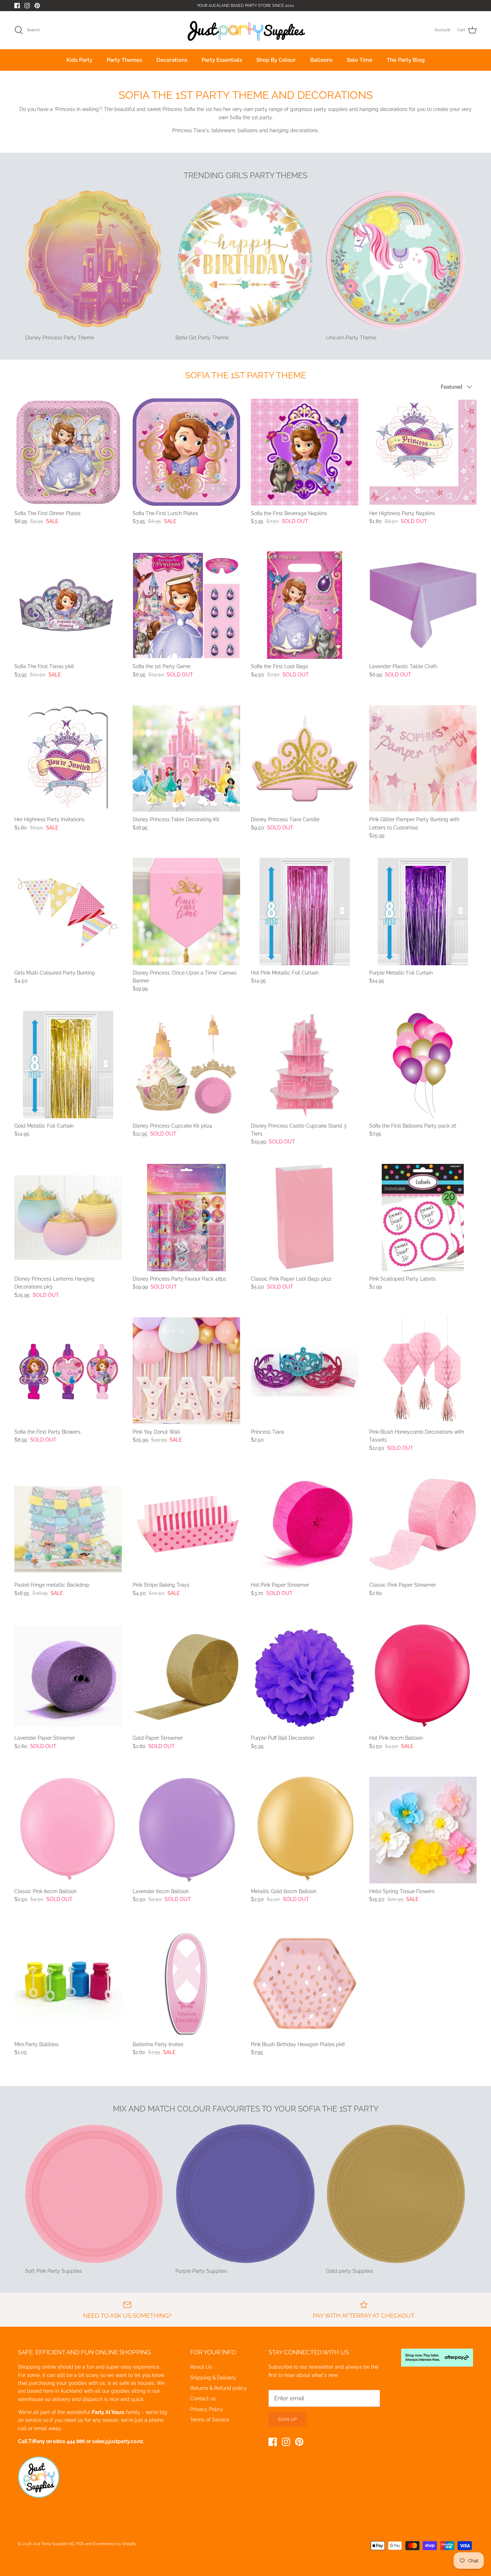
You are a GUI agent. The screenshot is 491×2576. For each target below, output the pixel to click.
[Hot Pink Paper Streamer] (305, 1524)
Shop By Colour (276, 60)
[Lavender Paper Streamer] (68, 1677)
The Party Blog (406, 60)
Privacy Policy (207, 2409)
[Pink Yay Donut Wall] (186, 1371)
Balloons (321, 60)
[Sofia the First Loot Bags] (305, 605)
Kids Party (79, 60)
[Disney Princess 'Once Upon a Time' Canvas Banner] (186, 912)
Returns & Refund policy (219, 2388)
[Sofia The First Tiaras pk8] (68, 605)
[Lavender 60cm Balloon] (186, 1830)
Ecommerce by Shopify (115, 2544)
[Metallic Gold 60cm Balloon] (305, 1830)
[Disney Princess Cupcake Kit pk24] (186, 1065)
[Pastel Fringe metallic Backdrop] (68, 1524)
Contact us (203, 2399)
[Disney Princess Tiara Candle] (305, 758)
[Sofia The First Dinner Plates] (68, 452)
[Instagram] (27, 6)
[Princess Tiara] (305, 1371)
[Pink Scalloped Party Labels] (423, 1218)
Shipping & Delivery (213, 2378)
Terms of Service (210, 2420)
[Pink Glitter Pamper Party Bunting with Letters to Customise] (423, 758)
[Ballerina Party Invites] (186, 1983)
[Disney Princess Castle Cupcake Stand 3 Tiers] (305, 1065)
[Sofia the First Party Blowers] (68, 1371)
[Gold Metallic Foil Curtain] (68, 1065)
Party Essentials (222, 60)
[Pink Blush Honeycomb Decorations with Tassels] (423, 1371)
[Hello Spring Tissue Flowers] (423, 1830)
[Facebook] (17, 6)
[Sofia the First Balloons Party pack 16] (423, 1065)
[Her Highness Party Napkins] (423, 452)
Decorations (172, 60)
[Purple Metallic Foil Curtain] (423, 912)
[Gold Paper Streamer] (186, 1677)
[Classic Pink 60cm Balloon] (68, 1830)
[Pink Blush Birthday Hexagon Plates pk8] (305, 1983)
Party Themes (124, 60)
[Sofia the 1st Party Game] (186, 605)
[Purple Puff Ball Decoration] (305, 1677)
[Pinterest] (37, 6)
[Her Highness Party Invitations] (68, 758)
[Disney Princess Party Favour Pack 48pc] (186, 1218)
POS (80, 2544)
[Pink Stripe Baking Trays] (186, 1524)
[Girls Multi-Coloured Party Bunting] (68, 912)
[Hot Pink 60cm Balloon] (423, 1677)
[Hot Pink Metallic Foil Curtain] (305, 912)
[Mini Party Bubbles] (68, 1983)
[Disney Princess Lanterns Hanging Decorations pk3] (68, 1218)
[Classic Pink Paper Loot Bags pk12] (305, 1218)
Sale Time (360, 60)
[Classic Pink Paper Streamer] (423, 1524)
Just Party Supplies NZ (54, 2544)
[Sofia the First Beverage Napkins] (305, 452)
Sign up (288, 2419)
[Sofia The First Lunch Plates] (186, 452)
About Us (201, 2367)
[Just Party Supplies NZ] (246, 30)
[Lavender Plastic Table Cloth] (423, 605)
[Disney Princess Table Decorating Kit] (186, 758)
